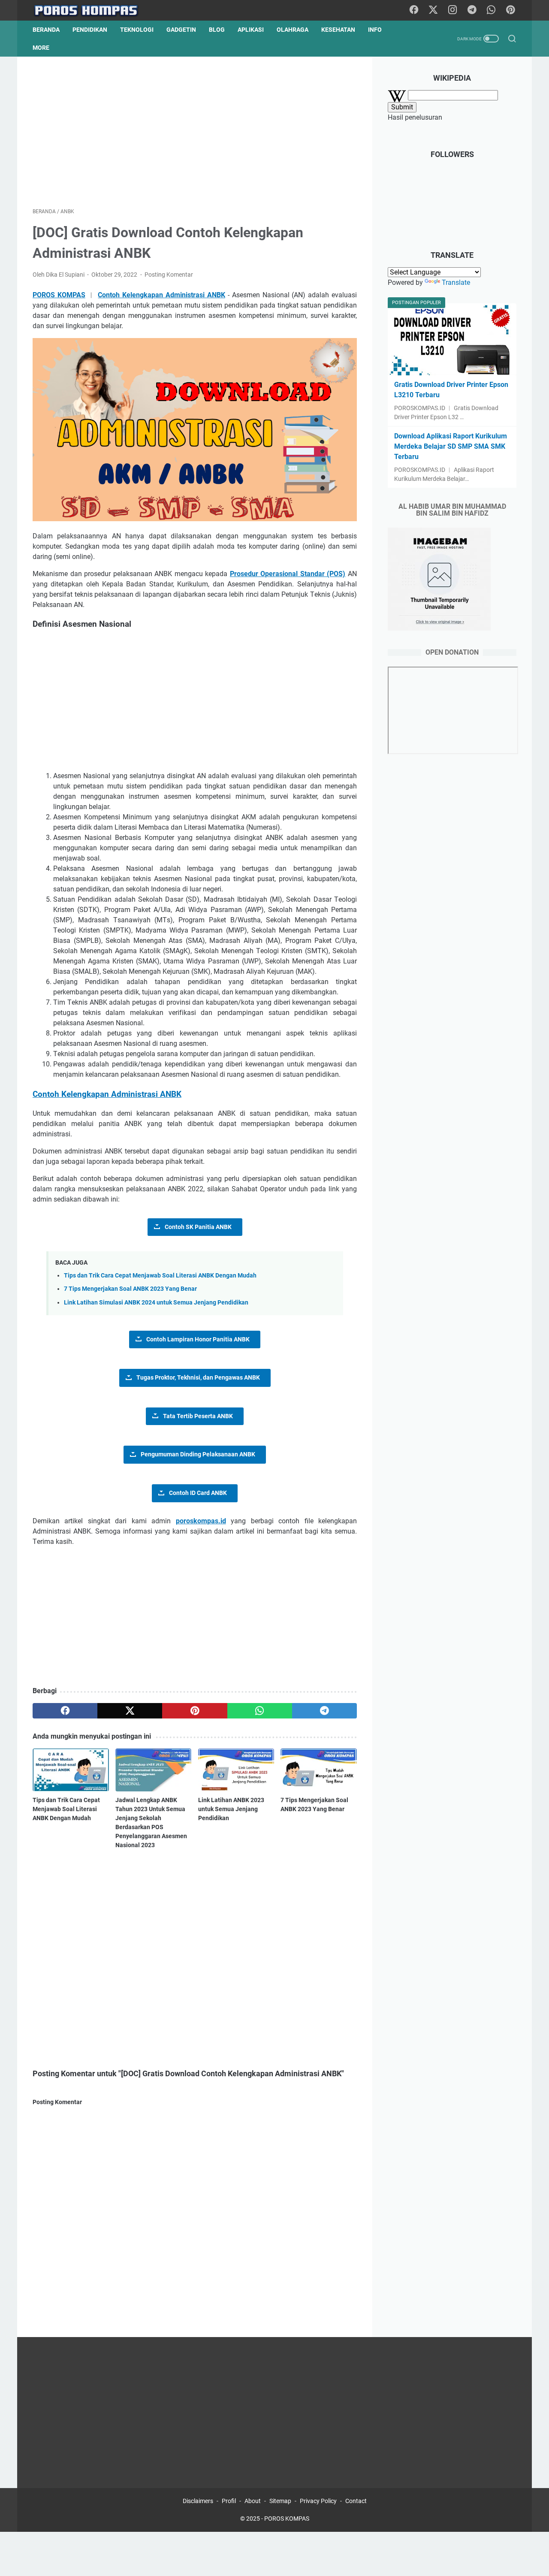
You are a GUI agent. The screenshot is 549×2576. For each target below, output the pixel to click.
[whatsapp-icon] (491, 10)
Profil (229, 2501)
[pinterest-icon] (510, 10)
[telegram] (324, 1711)
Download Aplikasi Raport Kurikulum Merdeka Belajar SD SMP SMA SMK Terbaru (451, 446)
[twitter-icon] (433, 10)
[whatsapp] (260, 1711)
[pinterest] (195, 1711)
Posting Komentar (169, 275)
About (253, 2501)
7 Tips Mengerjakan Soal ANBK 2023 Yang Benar (130, 1289)
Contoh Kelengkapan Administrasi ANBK (161, 295)
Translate (456, 282)
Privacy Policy (318, 2501)
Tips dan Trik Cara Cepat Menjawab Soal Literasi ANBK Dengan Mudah (160, 1276)
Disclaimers (198, 2501)
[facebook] (65, 1711)
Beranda (46, 30)
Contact (356, 2501)
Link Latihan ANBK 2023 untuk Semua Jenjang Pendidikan (231, 1809)
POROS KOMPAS (287, 2519)
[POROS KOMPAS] (91, 11)
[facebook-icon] (414, 10)
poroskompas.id (201, 1521)
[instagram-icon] (452, 10)
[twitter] (130, 1711)
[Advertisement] (195, 132)
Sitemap (280, 2501)
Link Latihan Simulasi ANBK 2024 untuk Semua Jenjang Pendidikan (156, 1303)
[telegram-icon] (472, 10)
